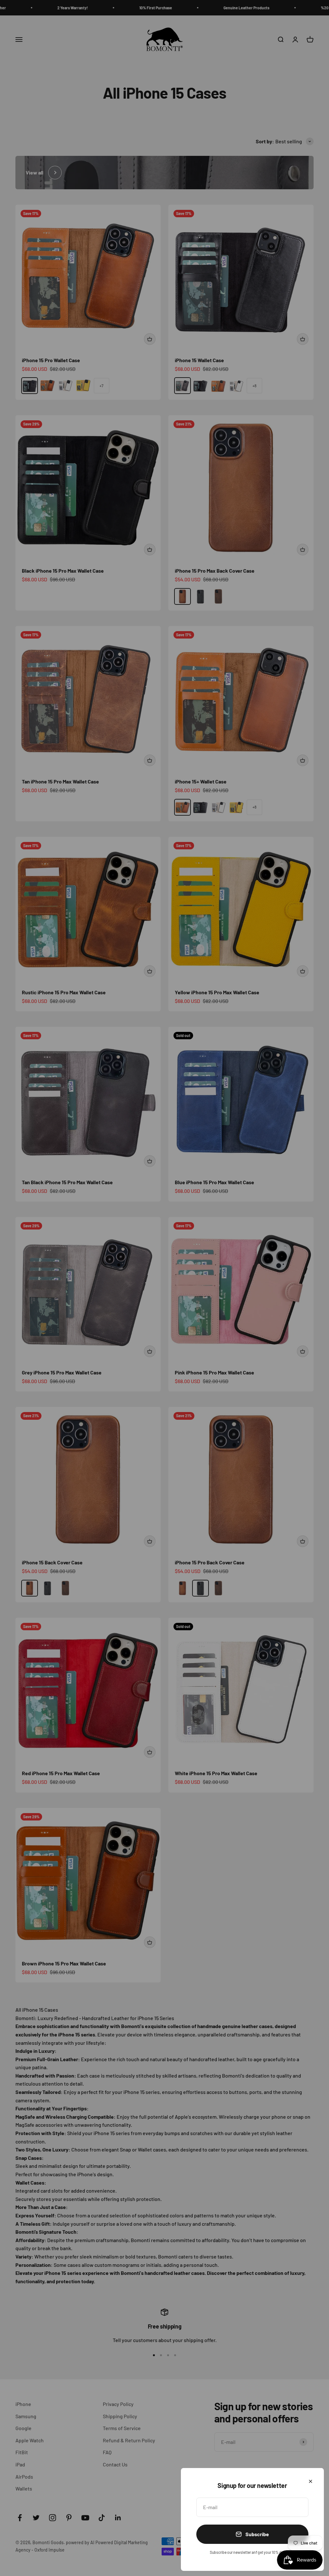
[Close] (311, 2481)
